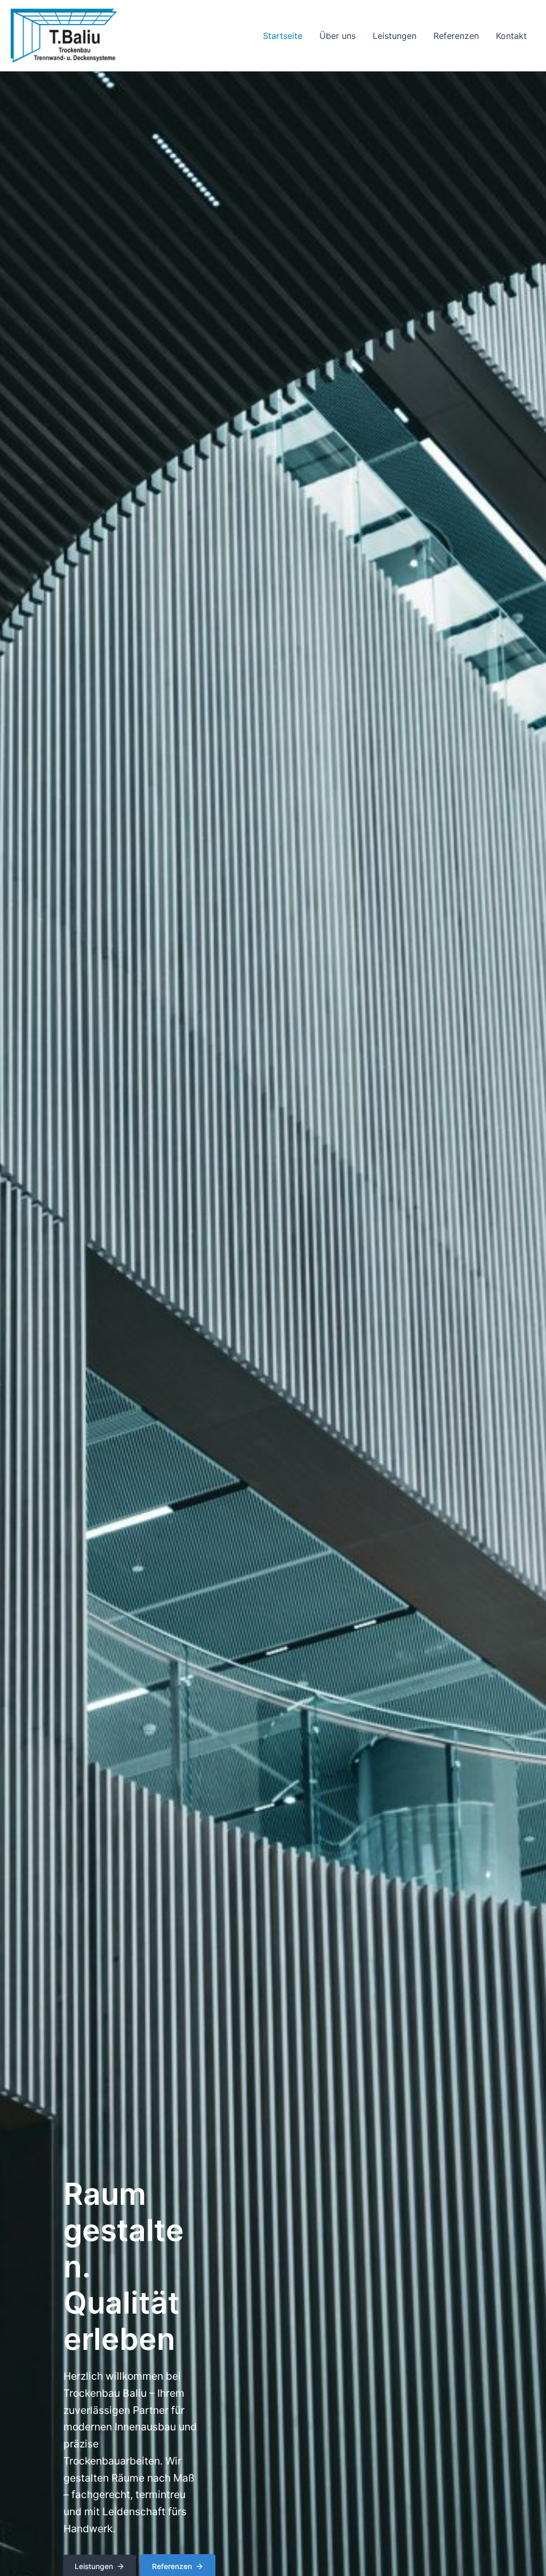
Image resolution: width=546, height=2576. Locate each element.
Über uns (338, 36)
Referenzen (456, 36)
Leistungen (395, 36)
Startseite (283, 36)
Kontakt (511, 36)
